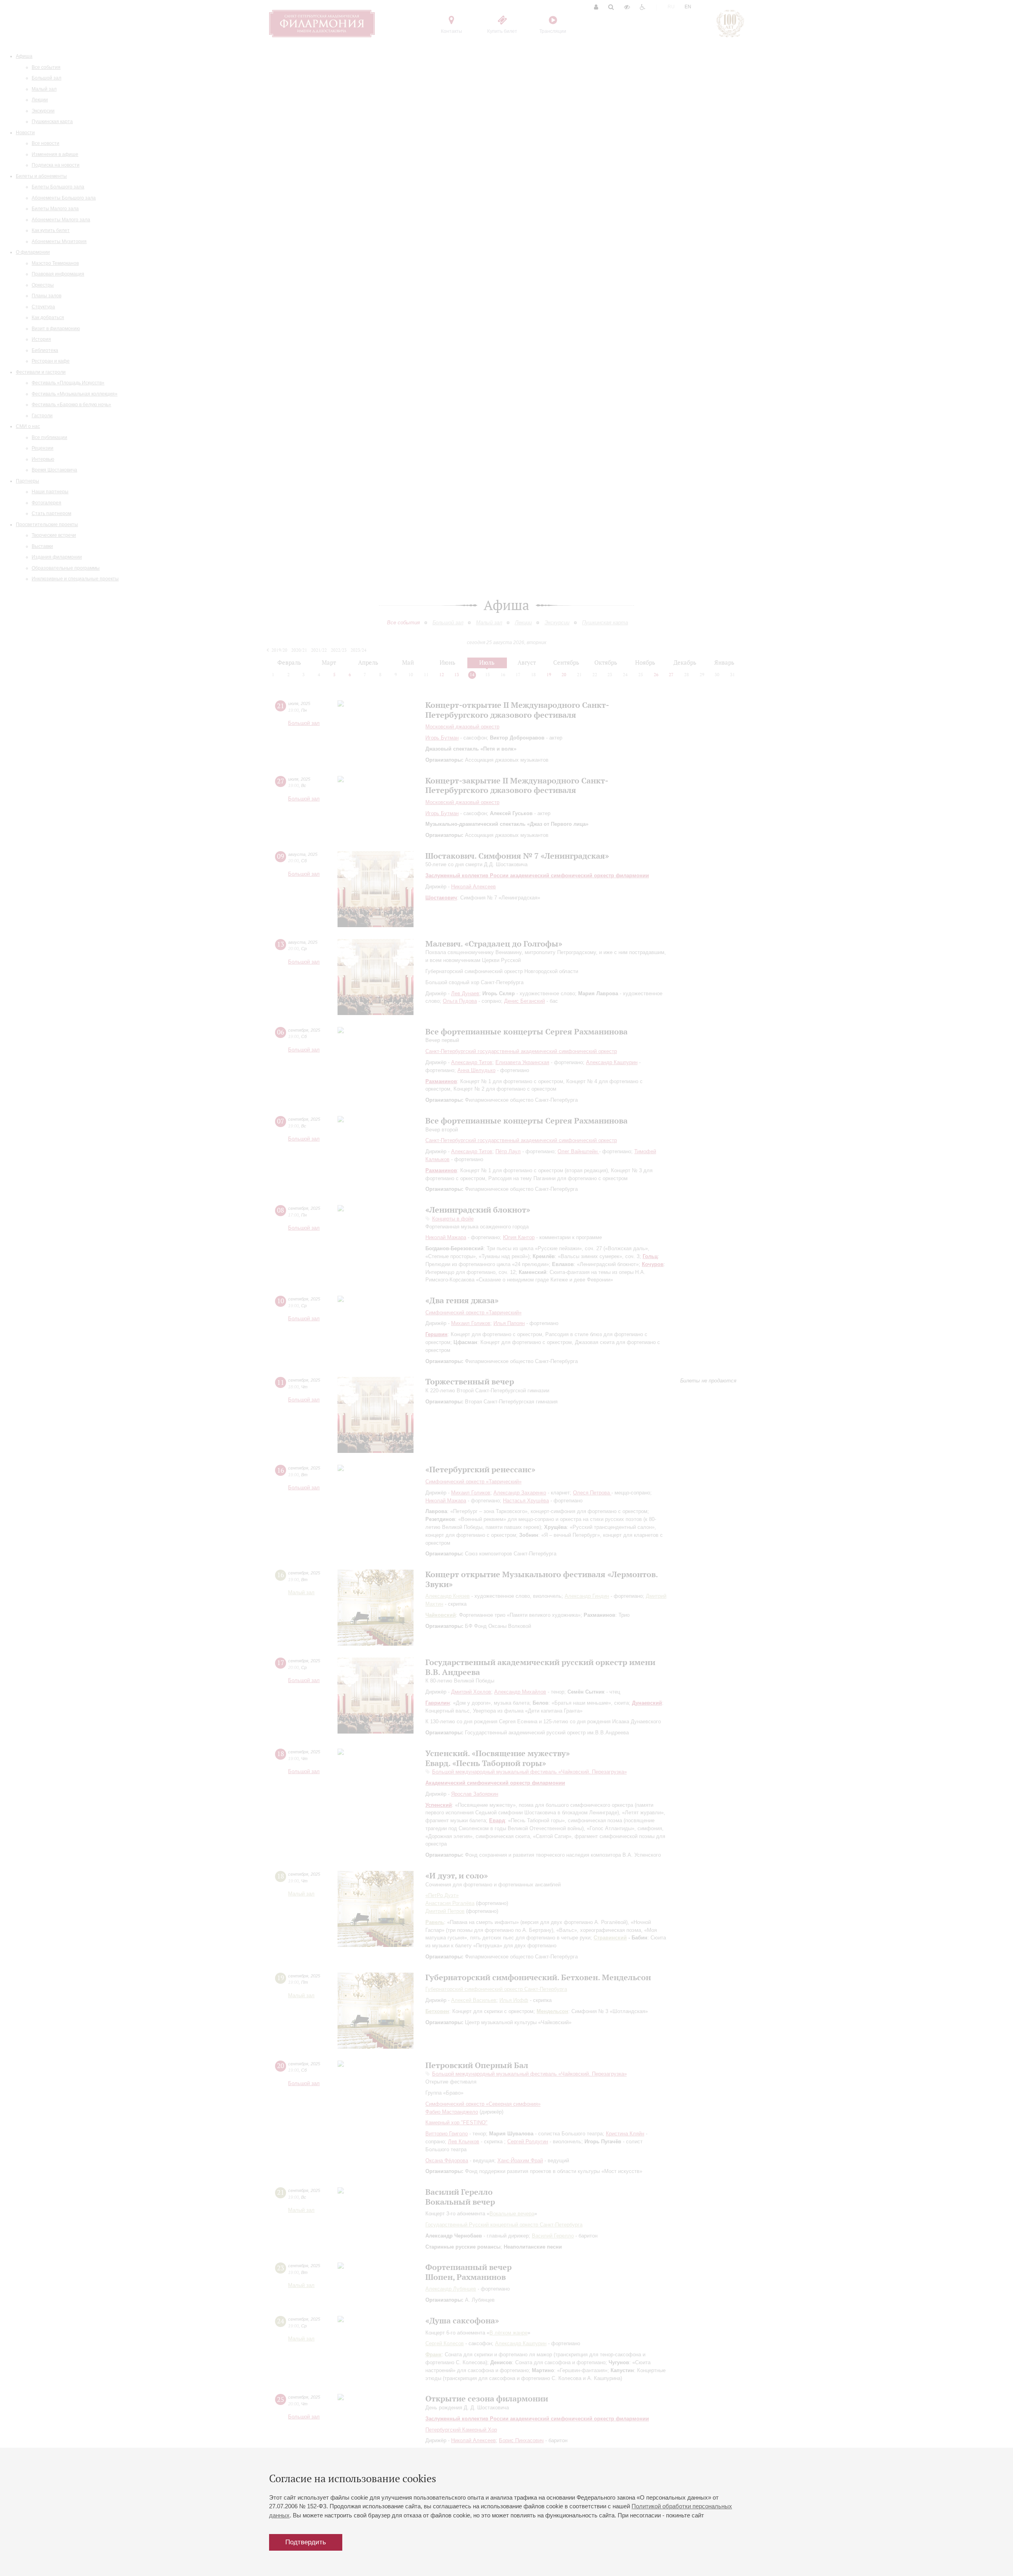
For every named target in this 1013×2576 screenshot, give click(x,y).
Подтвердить (306, 2542)
